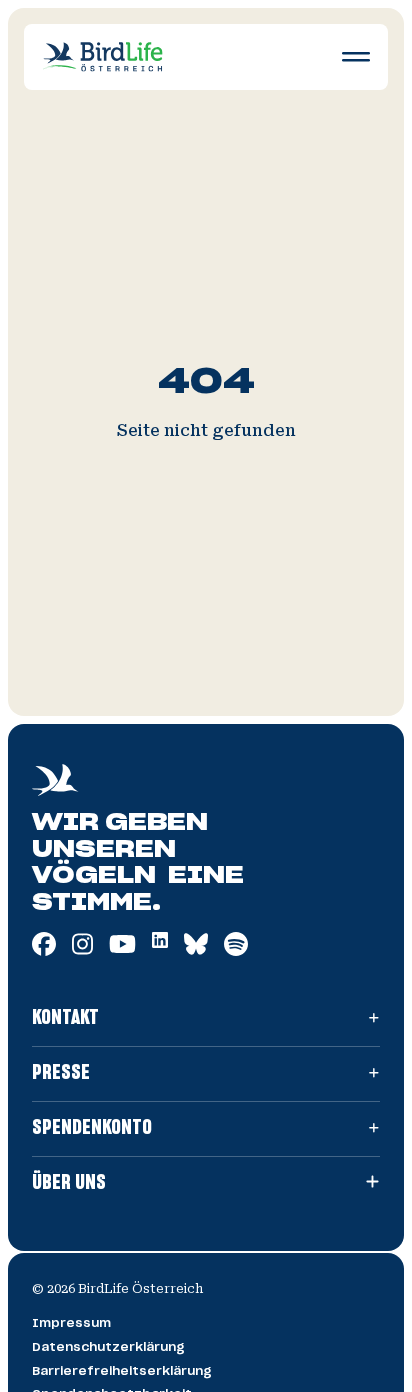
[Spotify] (236, 950)
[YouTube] (122, 950)
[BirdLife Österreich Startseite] (103, 56)
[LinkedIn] (160, 942)
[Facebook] (44, 950)
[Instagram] (82, 950)
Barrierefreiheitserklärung (122, 1371)
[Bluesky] (196, 950)
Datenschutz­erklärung (108, 1347)
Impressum (71, 1323)
